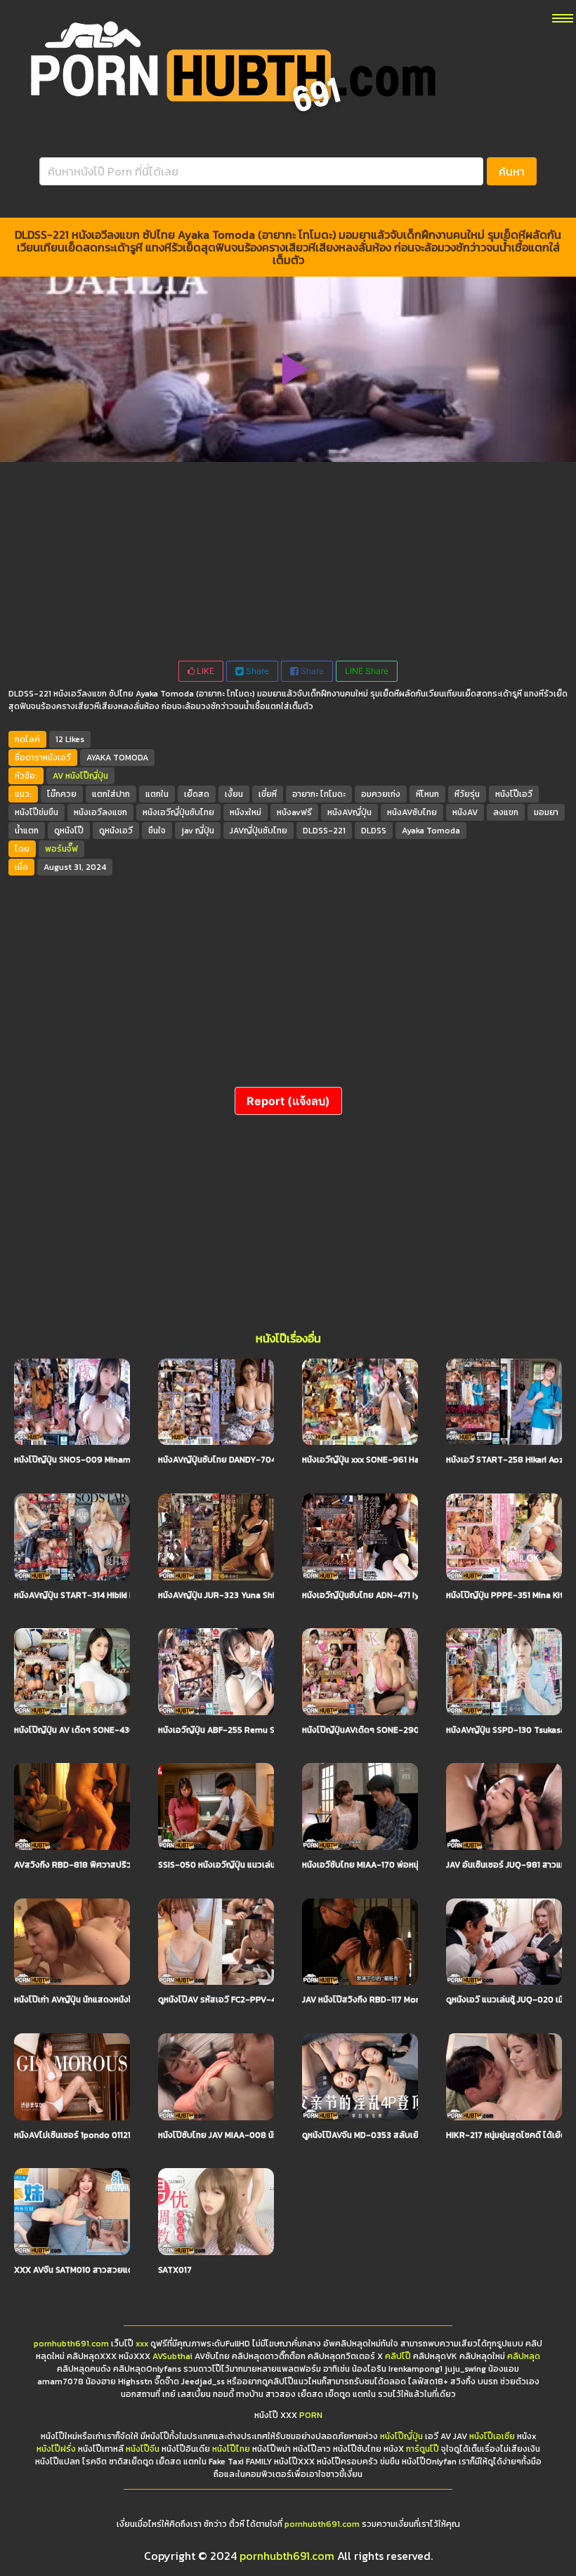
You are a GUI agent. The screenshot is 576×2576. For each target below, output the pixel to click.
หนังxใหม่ (246, 812)
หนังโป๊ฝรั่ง (56, 2449)
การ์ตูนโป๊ (423, 2449)
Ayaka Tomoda (431, 831)
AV (58, 776)
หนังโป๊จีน (143, 2449)
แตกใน (157, 794)
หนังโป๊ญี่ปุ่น (87, 776)
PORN (311, 2415)
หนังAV (465, 812)
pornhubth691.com (71, 2344)
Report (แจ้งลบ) (288, 1101)
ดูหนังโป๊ (69, 831)
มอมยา (546, 812)
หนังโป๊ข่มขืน (37, 812)
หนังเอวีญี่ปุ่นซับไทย (178, 812)
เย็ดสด (197, 794)
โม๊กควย (62, 794)
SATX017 (175, 2270)
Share (256, 671)
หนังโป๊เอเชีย (492, 2436)
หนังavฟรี (294, 812)
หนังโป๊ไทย (231, 2449)
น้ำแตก (27, 831)
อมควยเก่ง (381, 794)
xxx (142, 2344)
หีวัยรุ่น (467, 794)
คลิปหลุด (524, 2356)
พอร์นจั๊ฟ (61, 849)
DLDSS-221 (324, 831)
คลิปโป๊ (398, 2356)
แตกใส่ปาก (111, 794)
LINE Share (367, 671)
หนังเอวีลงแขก (100, 812)
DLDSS (374, 831)
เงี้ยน (234, 794)
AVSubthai (172, 2356)
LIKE (204, 671)
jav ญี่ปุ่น (198, 831)
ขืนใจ (157, 831)
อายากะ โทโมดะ (319, 794)
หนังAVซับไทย (412, 812)
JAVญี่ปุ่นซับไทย (258, 831)
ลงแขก (506, 812)
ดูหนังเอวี (116, 831)
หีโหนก (427, 794)
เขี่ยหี (268, 794)
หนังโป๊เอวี (514, 794)
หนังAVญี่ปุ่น (349, 812)
